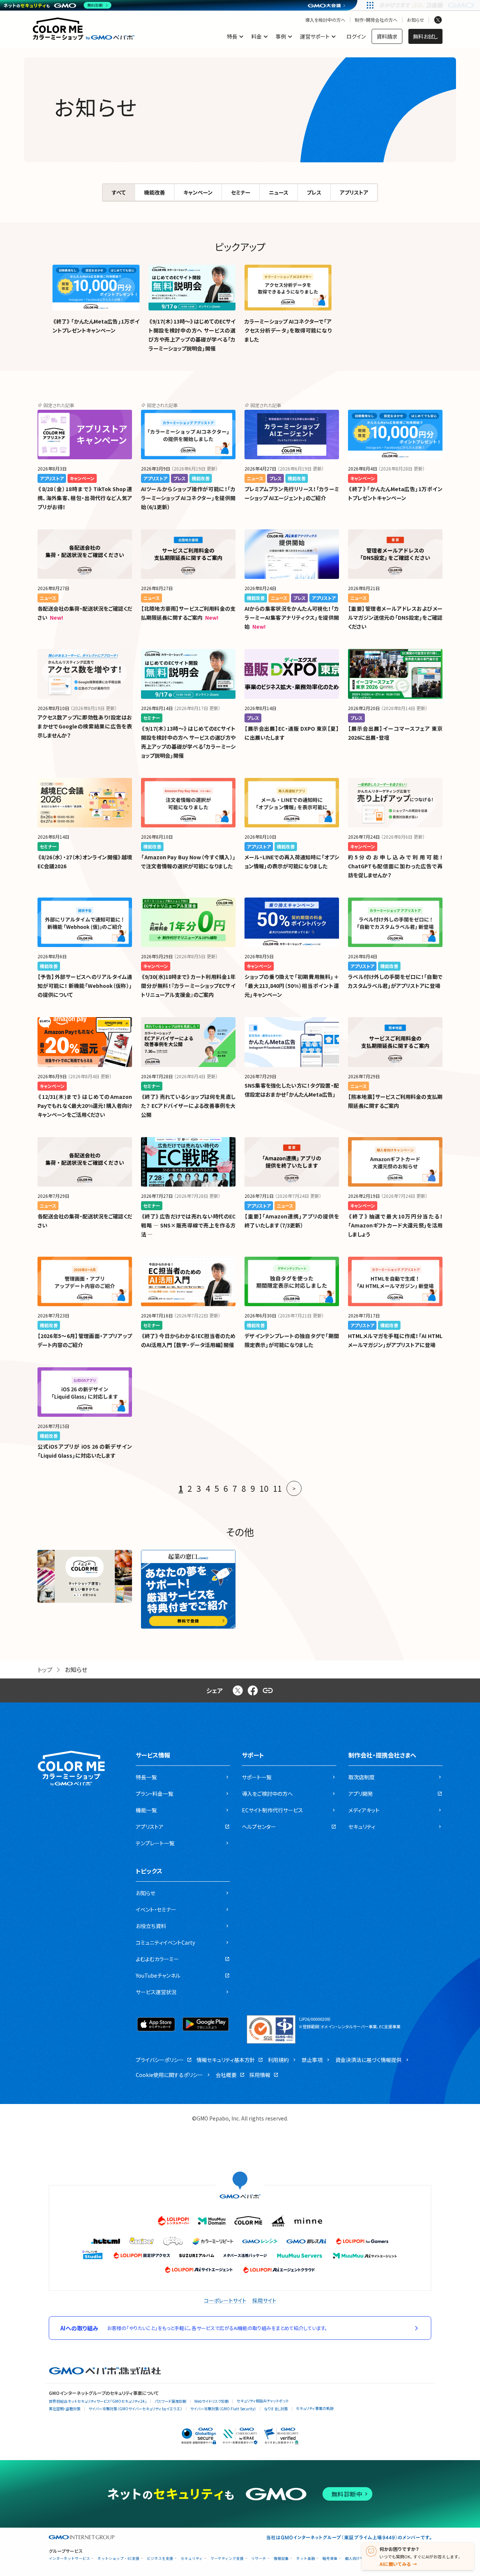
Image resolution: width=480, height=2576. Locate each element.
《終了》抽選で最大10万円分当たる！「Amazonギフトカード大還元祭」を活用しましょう (395, 1225)
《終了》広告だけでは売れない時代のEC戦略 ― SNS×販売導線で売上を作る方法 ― (188, 1225)
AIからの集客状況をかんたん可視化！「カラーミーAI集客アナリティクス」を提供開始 (292, 617)
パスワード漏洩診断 (170, 2401)
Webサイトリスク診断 (211, 2401)
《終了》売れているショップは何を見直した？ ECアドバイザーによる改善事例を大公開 (188, 1106)
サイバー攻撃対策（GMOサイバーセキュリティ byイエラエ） (135, 2409)
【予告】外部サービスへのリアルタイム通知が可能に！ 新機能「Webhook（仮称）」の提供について (85, 986)
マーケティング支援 (227, 2559)
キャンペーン (198, 192)
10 (264, 1488)
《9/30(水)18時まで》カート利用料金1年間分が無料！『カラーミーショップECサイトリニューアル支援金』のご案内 (188, 986)
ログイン (356, 36)
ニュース (279, 192)
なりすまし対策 (276, 2409)
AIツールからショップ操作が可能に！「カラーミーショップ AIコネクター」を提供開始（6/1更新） (188, 498)
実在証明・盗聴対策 (65, 2409)
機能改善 (154, 192)
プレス (314, 192)
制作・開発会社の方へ (376, 20)
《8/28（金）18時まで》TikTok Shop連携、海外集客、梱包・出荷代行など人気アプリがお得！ (85, 498)
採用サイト (264, 2300)
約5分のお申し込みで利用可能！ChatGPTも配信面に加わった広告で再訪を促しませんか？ (395, 866)
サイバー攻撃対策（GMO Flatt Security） (223, 2409)
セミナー (241, 192)
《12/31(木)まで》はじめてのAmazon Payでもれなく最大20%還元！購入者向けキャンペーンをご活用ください (85, 1106)
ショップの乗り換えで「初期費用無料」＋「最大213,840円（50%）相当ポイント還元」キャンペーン (292, 986)
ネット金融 (306, 2559)
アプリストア (354, 192)
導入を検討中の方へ (325, 20)
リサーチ (259, 2559)
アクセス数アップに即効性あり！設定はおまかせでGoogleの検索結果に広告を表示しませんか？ (85, 726)
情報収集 (281, 2559)
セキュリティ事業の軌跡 (315, 2408)
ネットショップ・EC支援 (118, 2559)
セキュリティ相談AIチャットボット (263, 2401)
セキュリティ (192, 2559)
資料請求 (387, 36)
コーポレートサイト (225, 2300)
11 (277, 1488)
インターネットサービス (69, 2559)
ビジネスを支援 (160, 2559)
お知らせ (415, 20)
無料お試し (425, 36)
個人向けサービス (360, 2559)
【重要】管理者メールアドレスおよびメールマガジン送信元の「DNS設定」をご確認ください (395, 617)
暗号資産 (330, 2559)
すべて (119, 192)
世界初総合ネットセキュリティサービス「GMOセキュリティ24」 (98, 2401)
